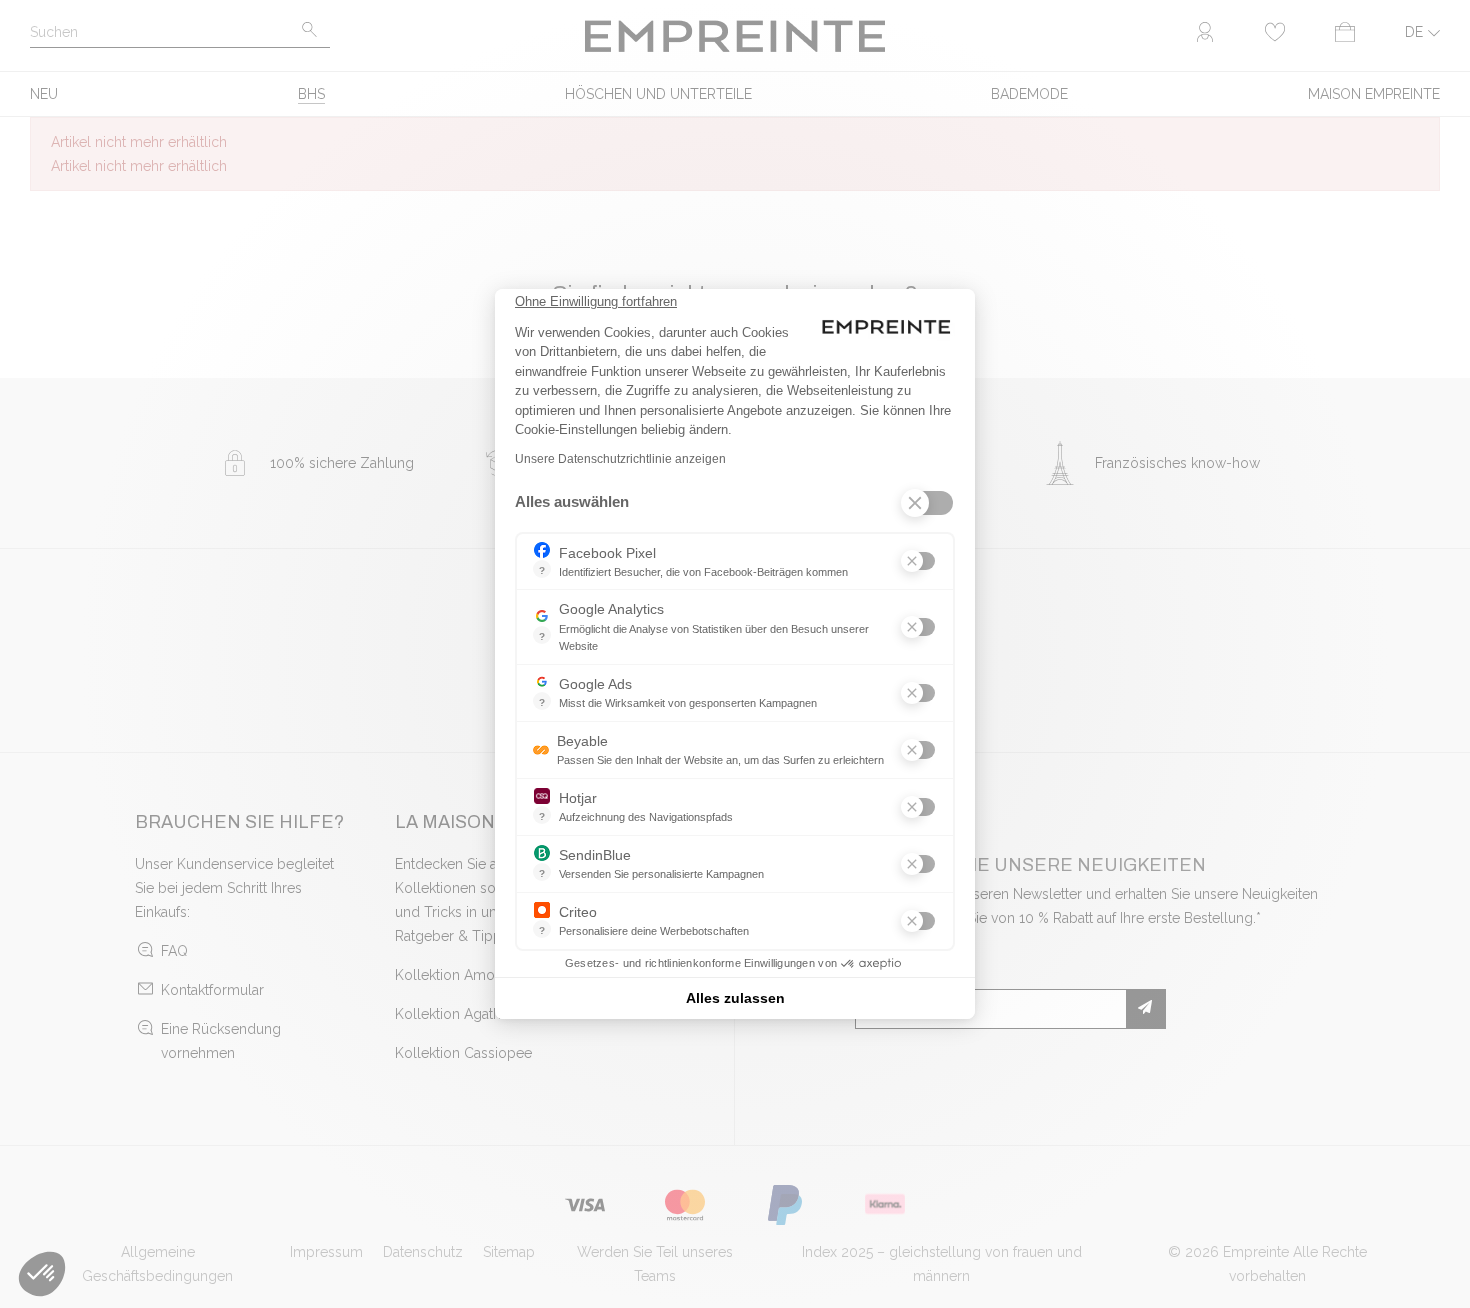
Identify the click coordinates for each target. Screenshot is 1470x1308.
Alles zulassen (735, 998)
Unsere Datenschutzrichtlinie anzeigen (620, 459)
